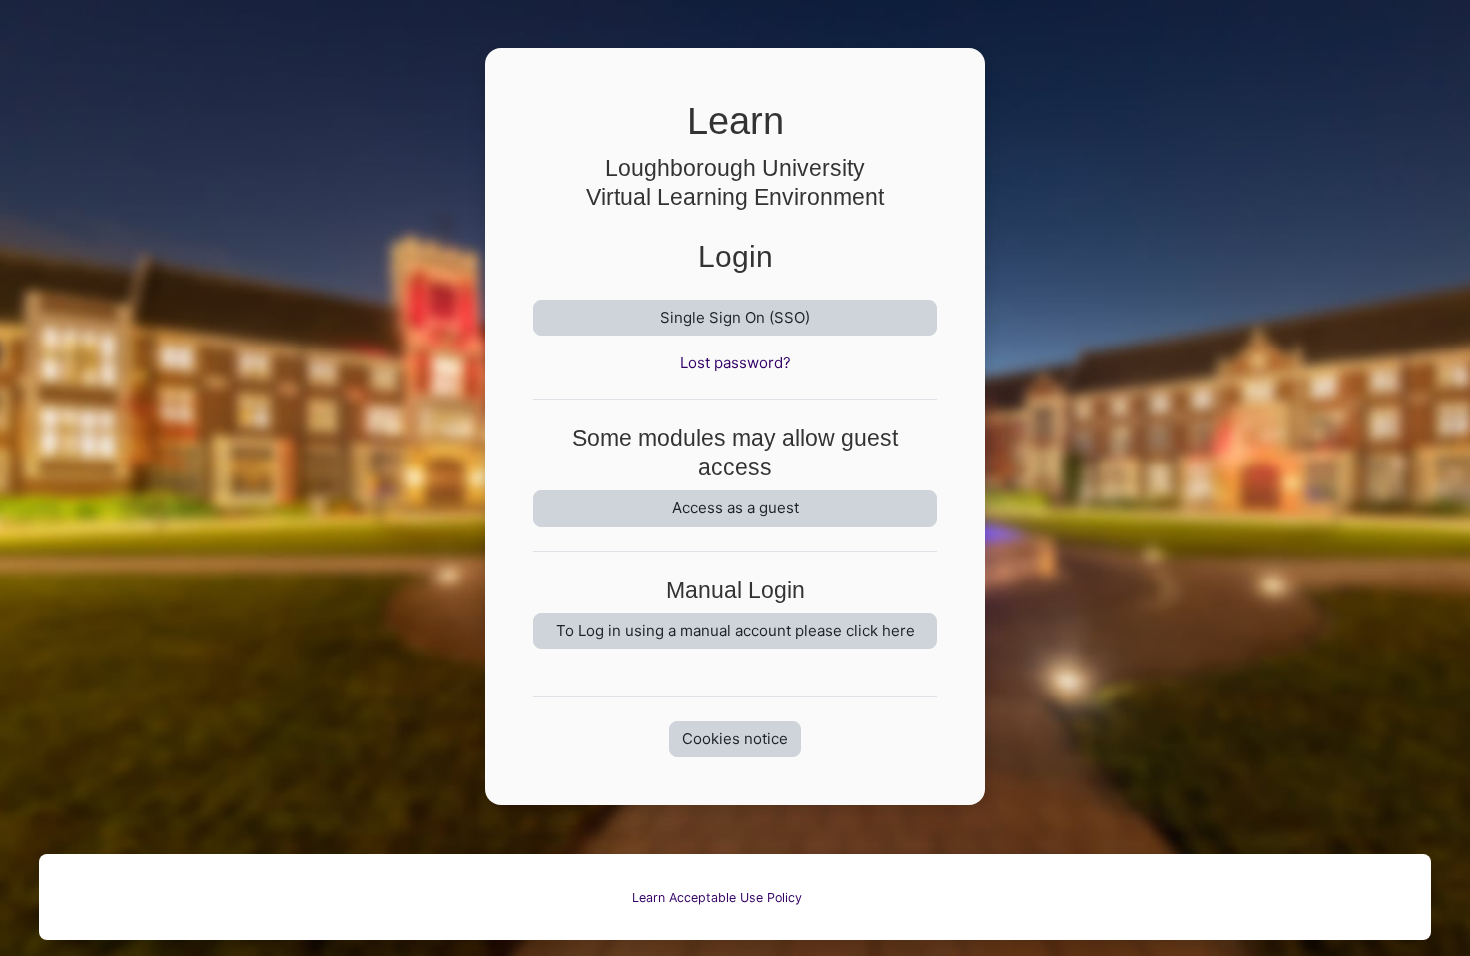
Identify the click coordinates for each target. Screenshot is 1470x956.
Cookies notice (735, 738)
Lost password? (735, 362)
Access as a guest (735, 507)
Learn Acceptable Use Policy (717, 897)
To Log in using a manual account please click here (735, 630)
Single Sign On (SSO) (735, 317)
